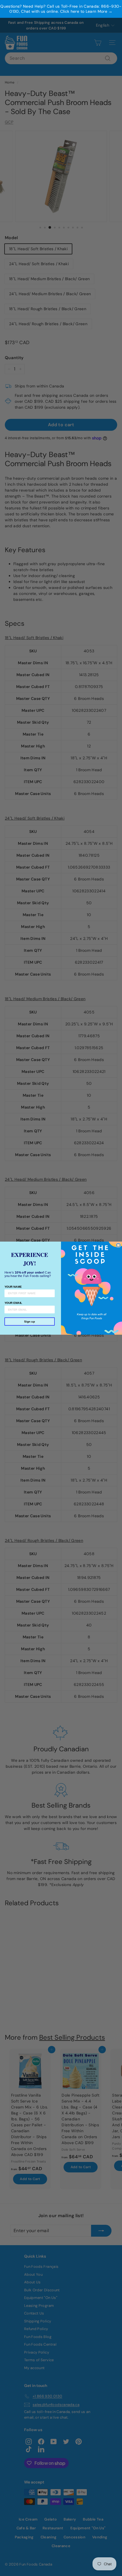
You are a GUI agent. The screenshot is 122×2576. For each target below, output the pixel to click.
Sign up (30, 1321)
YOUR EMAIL (13, 1303)
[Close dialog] (118, 1245)
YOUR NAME (13, 1286)
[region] (61, 9)
